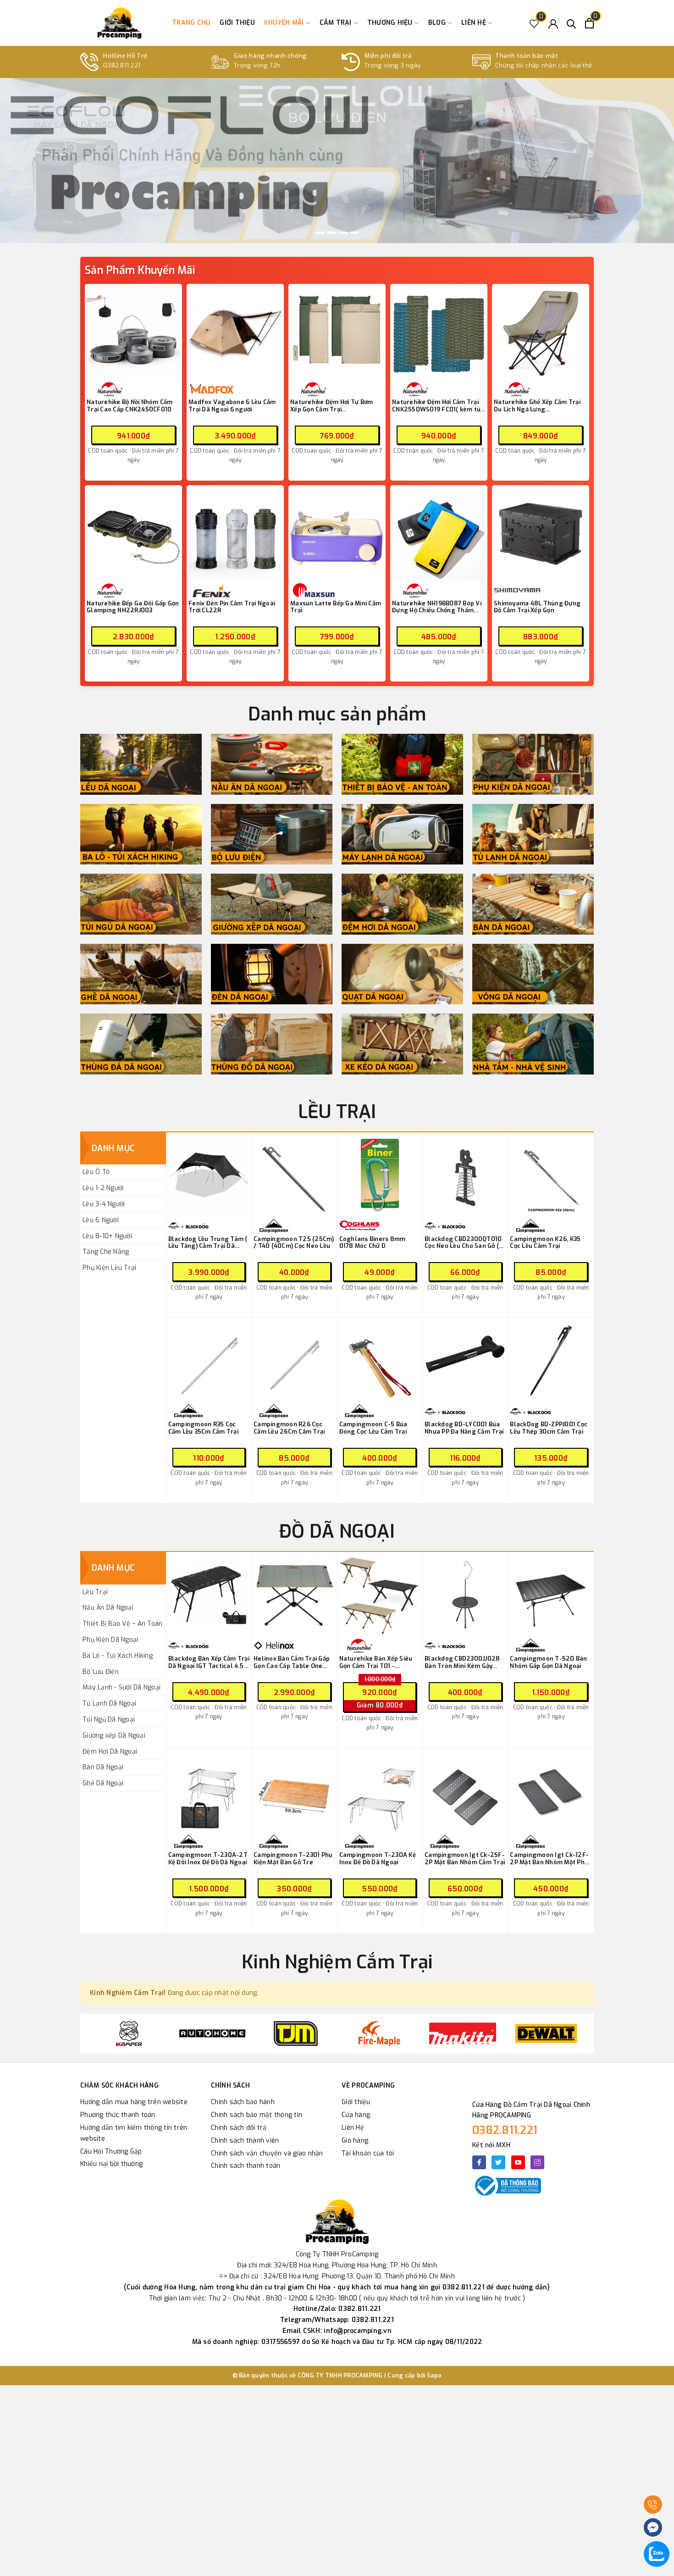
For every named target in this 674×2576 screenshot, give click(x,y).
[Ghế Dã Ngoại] (141, 974)
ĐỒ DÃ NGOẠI (337, 1532)
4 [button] (354, 233)
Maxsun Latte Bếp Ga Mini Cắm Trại (336, 607)
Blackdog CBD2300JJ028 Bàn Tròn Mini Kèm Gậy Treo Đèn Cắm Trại (462, 1662)
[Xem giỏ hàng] (589, 23)
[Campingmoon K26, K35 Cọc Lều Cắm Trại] (551, 1175)
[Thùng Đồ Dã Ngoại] (272, 1044)
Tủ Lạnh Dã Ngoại (109, 1703)
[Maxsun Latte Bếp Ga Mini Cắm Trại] (337, 534)
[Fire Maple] (296, 2033)
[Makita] (379, 2033)
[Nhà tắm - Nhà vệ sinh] (533, 1044)
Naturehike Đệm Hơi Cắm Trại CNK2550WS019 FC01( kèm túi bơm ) (437, 406)
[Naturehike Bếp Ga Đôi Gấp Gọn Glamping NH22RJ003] (133, 534)
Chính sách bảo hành (243, 2102)
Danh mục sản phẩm (337, 714)
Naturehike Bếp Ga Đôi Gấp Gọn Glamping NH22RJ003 (133, 607)
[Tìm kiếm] (572, 23)
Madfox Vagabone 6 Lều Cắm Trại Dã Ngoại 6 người (232, 406)
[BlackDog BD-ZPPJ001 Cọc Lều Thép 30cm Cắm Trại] (551, 1360)
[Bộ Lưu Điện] (272, 834)
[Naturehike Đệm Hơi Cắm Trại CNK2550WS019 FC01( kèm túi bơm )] (439, 332)
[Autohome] (129, 2033)
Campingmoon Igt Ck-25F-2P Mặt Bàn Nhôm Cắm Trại (465, 1859)
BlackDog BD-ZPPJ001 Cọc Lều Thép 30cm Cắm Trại (549, 1428)
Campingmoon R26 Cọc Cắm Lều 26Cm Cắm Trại (289, 1428)
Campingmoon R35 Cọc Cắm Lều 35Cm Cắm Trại (203, 1428)
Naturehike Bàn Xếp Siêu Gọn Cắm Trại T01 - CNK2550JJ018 (376, 1662)
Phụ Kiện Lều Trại (109, 1268)
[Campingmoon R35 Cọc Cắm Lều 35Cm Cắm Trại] (209, 1360)
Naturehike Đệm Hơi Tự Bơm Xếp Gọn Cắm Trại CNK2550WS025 (331, 406)
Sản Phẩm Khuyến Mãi (140, 270)
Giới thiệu (237, 23)
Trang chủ (191, 23)
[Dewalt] (463, 2033)
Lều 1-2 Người (103, 1188)
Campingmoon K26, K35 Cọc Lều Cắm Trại (545, 1243)
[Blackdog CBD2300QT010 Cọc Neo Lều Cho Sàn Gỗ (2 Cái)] (465, 1175)
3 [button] (343, 233)
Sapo (434, 2375)
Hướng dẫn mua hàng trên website (134, 2102)
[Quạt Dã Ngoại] (402, 974)
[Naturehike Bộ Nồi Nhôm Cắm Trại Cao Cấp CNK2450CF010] (133, 332)
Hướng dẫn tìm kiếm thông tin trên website (134, 2133)
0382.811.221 (505, 2130)
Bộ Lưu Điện (101, 1672)
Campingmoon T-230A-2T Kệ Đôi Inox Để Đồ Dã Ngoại (208, 1859)
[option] (337, 161)
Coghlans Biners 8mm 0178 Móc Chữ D (373, 1243)
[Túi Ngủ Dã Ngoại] (141, 904)
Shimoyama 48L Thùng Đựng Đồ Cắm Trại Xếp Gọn (537, 607)
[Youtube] (518, 2162)
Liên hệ (475, 23)
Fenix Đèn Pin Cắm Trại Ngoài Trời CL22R (232, 607)
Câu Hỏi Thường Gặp (111, 2152)
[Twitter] (498, 2162)
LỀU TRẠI (337, 1112)
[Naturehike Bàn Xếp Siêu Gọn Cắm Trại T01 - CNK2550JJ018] (380, 1595)
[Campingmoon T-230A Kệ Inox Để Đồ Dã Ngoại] (380, 1791)
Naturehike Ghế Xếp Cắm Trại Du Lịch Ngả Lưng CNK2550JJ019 (537, 406)
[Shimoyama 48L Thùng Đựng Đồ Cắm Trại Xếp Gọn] (541, 534)
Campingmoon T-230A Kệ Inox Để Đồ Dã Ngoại (378, 1859)
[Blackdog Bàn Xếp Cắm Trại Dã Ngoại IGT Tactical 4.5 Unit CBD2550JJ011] (209, 1595)
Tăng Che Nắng (106, 1252)
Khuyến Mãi (285, 23)
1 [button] (320, 233)
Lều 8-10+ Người (107, 1236)
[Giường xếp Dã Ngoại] (272, 904)
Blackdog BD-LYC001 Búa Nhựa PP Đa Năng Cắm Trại (464, 1428)
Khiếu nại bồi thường (111, 2164)
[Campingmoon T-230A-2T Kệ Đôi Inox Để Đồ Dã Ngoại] (209, 1791)
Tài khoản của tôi (368, 2153)
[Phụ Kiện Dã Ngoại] (533, 764)
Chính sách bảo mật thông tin (257, 2115)
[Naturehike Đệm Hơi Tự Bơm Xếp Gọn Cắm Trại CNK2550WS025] (337, 332)
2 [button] (331, 233)
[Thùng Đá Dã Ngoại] (141, 1044)
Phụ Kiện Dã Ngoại (110, 1640)
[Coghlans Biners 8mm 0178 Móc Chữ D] (380, 1175)
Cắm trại (337, 23)
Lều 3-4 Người (104, 1204)
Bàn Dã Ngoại (103, 1767)
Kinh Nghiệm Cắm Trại (337, 1962)
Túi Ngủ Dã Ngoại (109, 1720)
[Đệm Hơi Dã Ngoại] (402, 904)
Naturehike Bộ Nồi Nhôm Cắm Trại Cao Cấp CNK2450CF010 (130, 406)
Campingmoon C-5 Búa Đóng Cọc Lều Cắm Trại (373, 1428)
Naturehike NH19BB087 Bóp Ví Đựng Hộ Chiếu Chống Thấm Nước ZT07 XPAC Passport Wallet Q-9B (437, 607)
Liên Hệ (353, 2128)
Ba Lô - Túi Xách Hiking (118, 1656)
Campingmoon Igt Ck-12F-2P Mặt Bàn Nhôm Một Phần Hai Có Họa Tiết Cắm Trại (551, 1859)
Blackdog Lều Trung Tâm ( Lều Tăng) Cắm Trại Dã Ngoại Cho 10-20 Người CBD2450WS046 (208, 1243)
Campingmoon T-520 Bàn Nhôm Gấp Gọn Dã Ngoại (548, 1662)
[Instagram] (537, 2162)
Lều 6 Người (101, 1220)
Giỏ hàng (355, 2141)
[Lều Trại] (141, 764)
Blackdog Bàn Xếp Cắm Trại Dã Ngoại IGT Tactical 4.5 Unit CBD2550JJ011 (209, 1662)
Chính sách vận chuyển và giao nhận (267, 2153)
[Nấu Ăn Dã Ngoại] (272, 764)
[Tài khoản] (553, 23)
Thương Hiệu (391, 23)
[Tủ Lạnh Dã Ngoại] (533, 834)
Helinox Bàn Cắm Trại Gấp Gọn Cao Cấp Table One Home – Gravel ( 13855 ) (292, 1662)
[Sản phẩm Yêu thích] (534, 23)
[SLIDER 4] (337, 161)
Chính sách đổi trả (239, 2128)
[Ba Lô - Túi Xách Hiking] (141, 834)
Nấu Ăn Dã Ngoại (108, 1608)
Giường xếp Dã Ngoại (114, 1736)
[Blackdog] (546, 2033)
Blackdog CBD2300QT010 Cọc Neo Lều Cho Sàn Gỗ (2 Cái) (464, 1243)
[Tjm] (212, 2033)
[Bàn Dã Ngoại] (533, 904)
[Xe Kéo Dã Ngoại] (402, 1044)
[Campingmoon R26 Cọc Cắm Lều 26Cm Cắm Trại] (294, 1360)
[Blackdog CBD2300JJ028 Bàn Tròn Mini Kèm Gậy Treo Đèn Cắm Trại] (465, 1595)
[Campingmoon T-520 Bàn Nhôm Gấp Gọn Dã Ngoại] (551, 1595)
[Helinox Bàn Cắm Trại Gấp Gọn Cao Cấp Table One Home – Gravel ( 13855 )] (294, 1595)
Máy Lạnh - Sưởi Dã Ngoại (122, 1687)
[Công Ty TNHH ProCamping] (119, 23)
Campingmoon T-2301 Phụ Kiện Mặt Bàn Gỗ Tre (293, 1859)
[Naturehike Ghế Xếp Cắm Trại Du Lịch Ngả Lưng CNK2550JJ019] (541, 332)
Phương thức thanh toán (118, 2115)
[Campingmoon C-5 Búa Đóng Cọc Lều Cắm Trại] (380, 1360)
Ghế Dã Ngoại (103, 1783)
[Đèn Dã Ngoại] (272, 974)
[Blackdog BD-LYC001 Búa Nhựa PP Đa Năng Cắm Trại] (465, 1360)
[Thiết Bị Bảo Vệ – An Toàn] (402, 764)
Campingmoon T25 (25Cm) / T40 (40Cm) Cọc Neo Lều (294, 1243)
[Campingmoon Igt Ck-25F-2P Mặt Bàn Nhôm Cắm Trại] (465, 1791)
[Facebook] (479, 2162)
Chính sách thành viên (245, 2141)
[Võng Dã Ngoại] (533, 974)
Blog (438, 23)
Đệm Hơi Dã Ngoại (110, 1752)
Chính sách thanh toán (246, 2166)
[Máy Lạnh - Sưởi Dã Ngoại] (402, 834)
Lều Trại (95, 1592)
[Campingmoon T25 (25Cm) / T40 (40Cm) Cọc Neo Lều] (294, 1175)
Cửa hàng (356, 2115)
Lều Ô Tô (96, 1172)
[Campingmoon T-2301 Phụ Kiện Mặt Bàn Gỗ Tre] (294, 1791)
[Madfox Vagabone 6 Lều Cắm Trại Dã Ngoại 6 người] (235, 332)
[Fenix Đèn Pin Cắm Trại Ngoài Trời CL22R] (235, 534)
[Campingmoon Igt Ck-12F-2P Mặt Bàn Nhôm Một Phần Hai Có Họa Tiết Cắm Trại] (551, 1791)
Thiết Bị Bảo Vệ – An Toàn (122, 1624)
